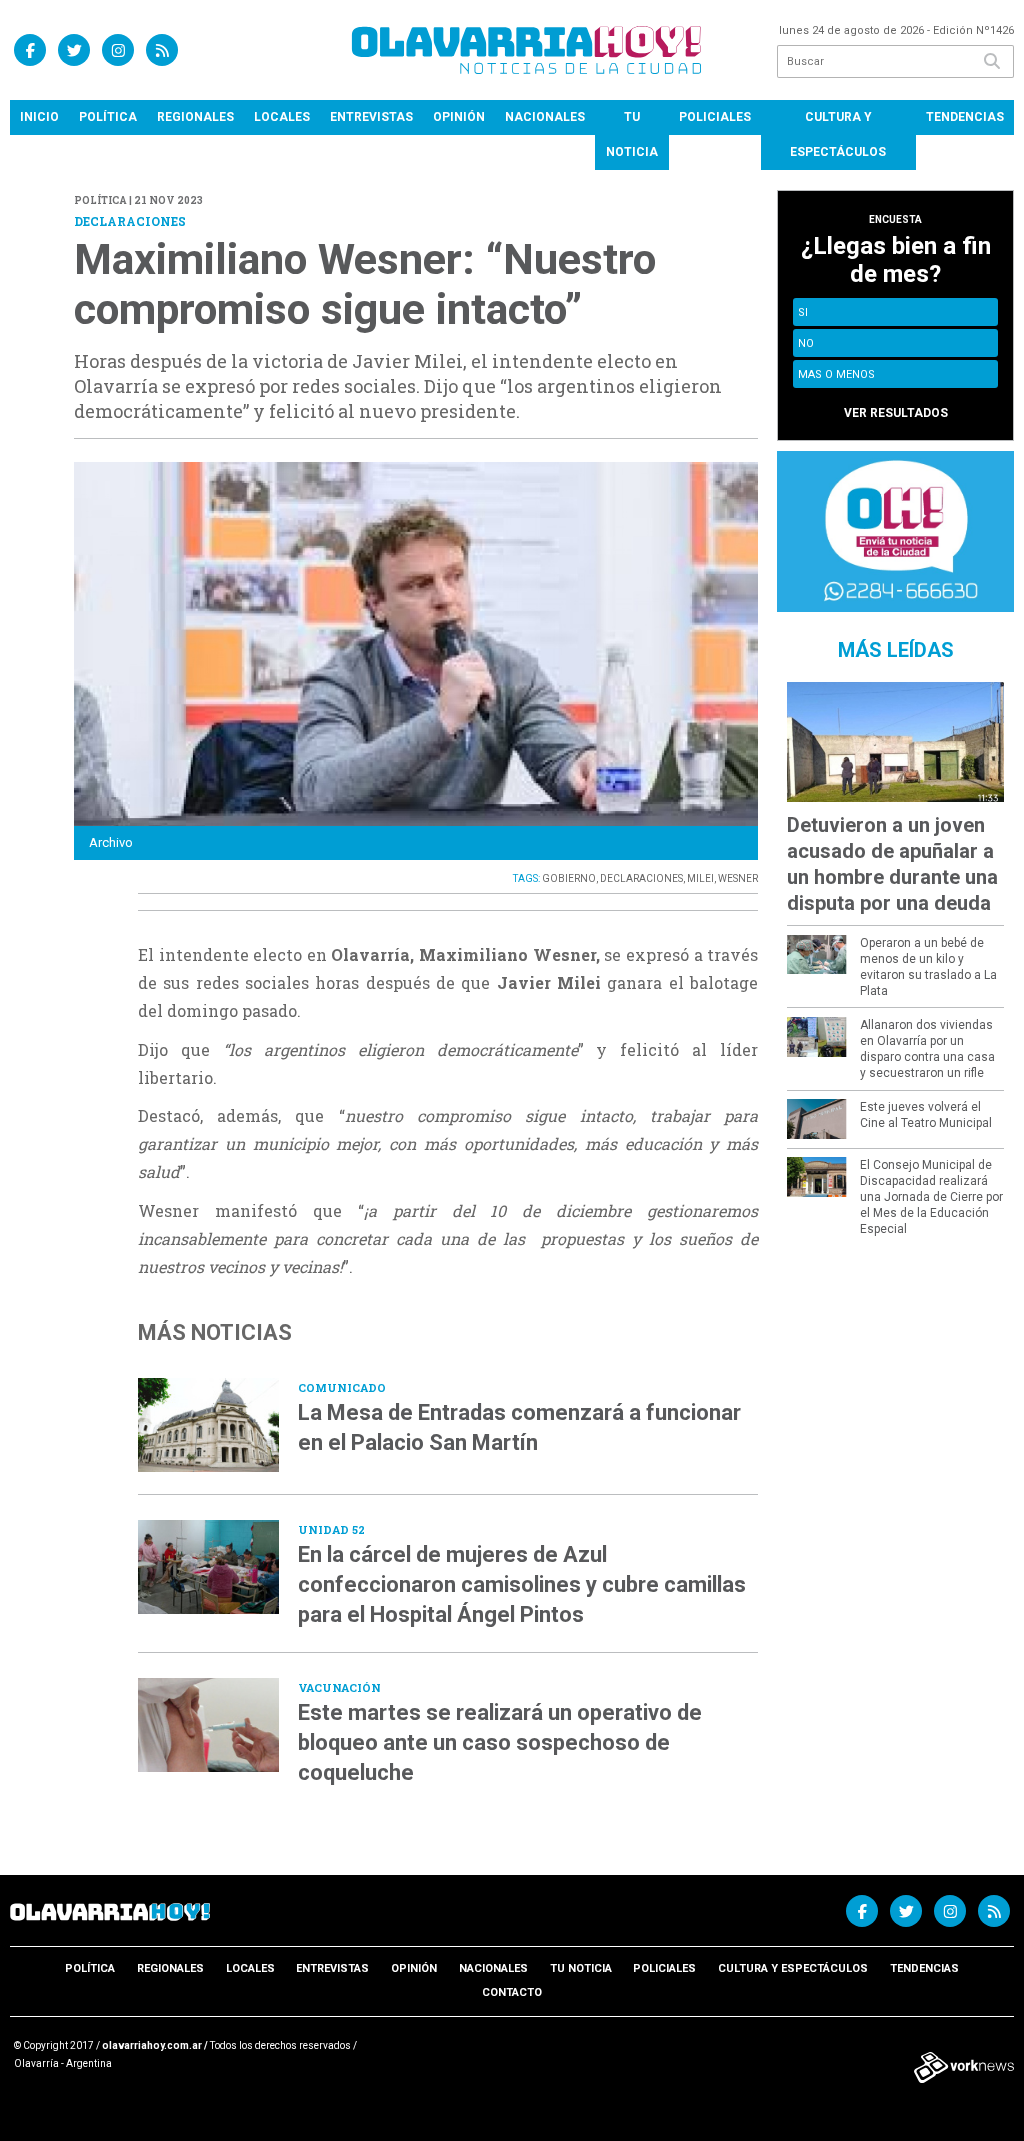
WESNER (738, 878)
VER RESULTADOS (896, 413)
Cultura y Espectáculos (838, 134)
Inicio (39, 117)
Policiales (715, 117)
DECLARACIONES (641, 878)
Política (108, 117)
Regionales (195, 117)
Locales (282, 117)
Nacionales (545, 117)
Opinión (459, 117)
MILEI (700, 878)
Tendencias (965, 117)
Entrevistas (371, 117)
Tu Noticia (632, 134)
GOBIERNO (569, 878)
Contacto (512, 1992)
